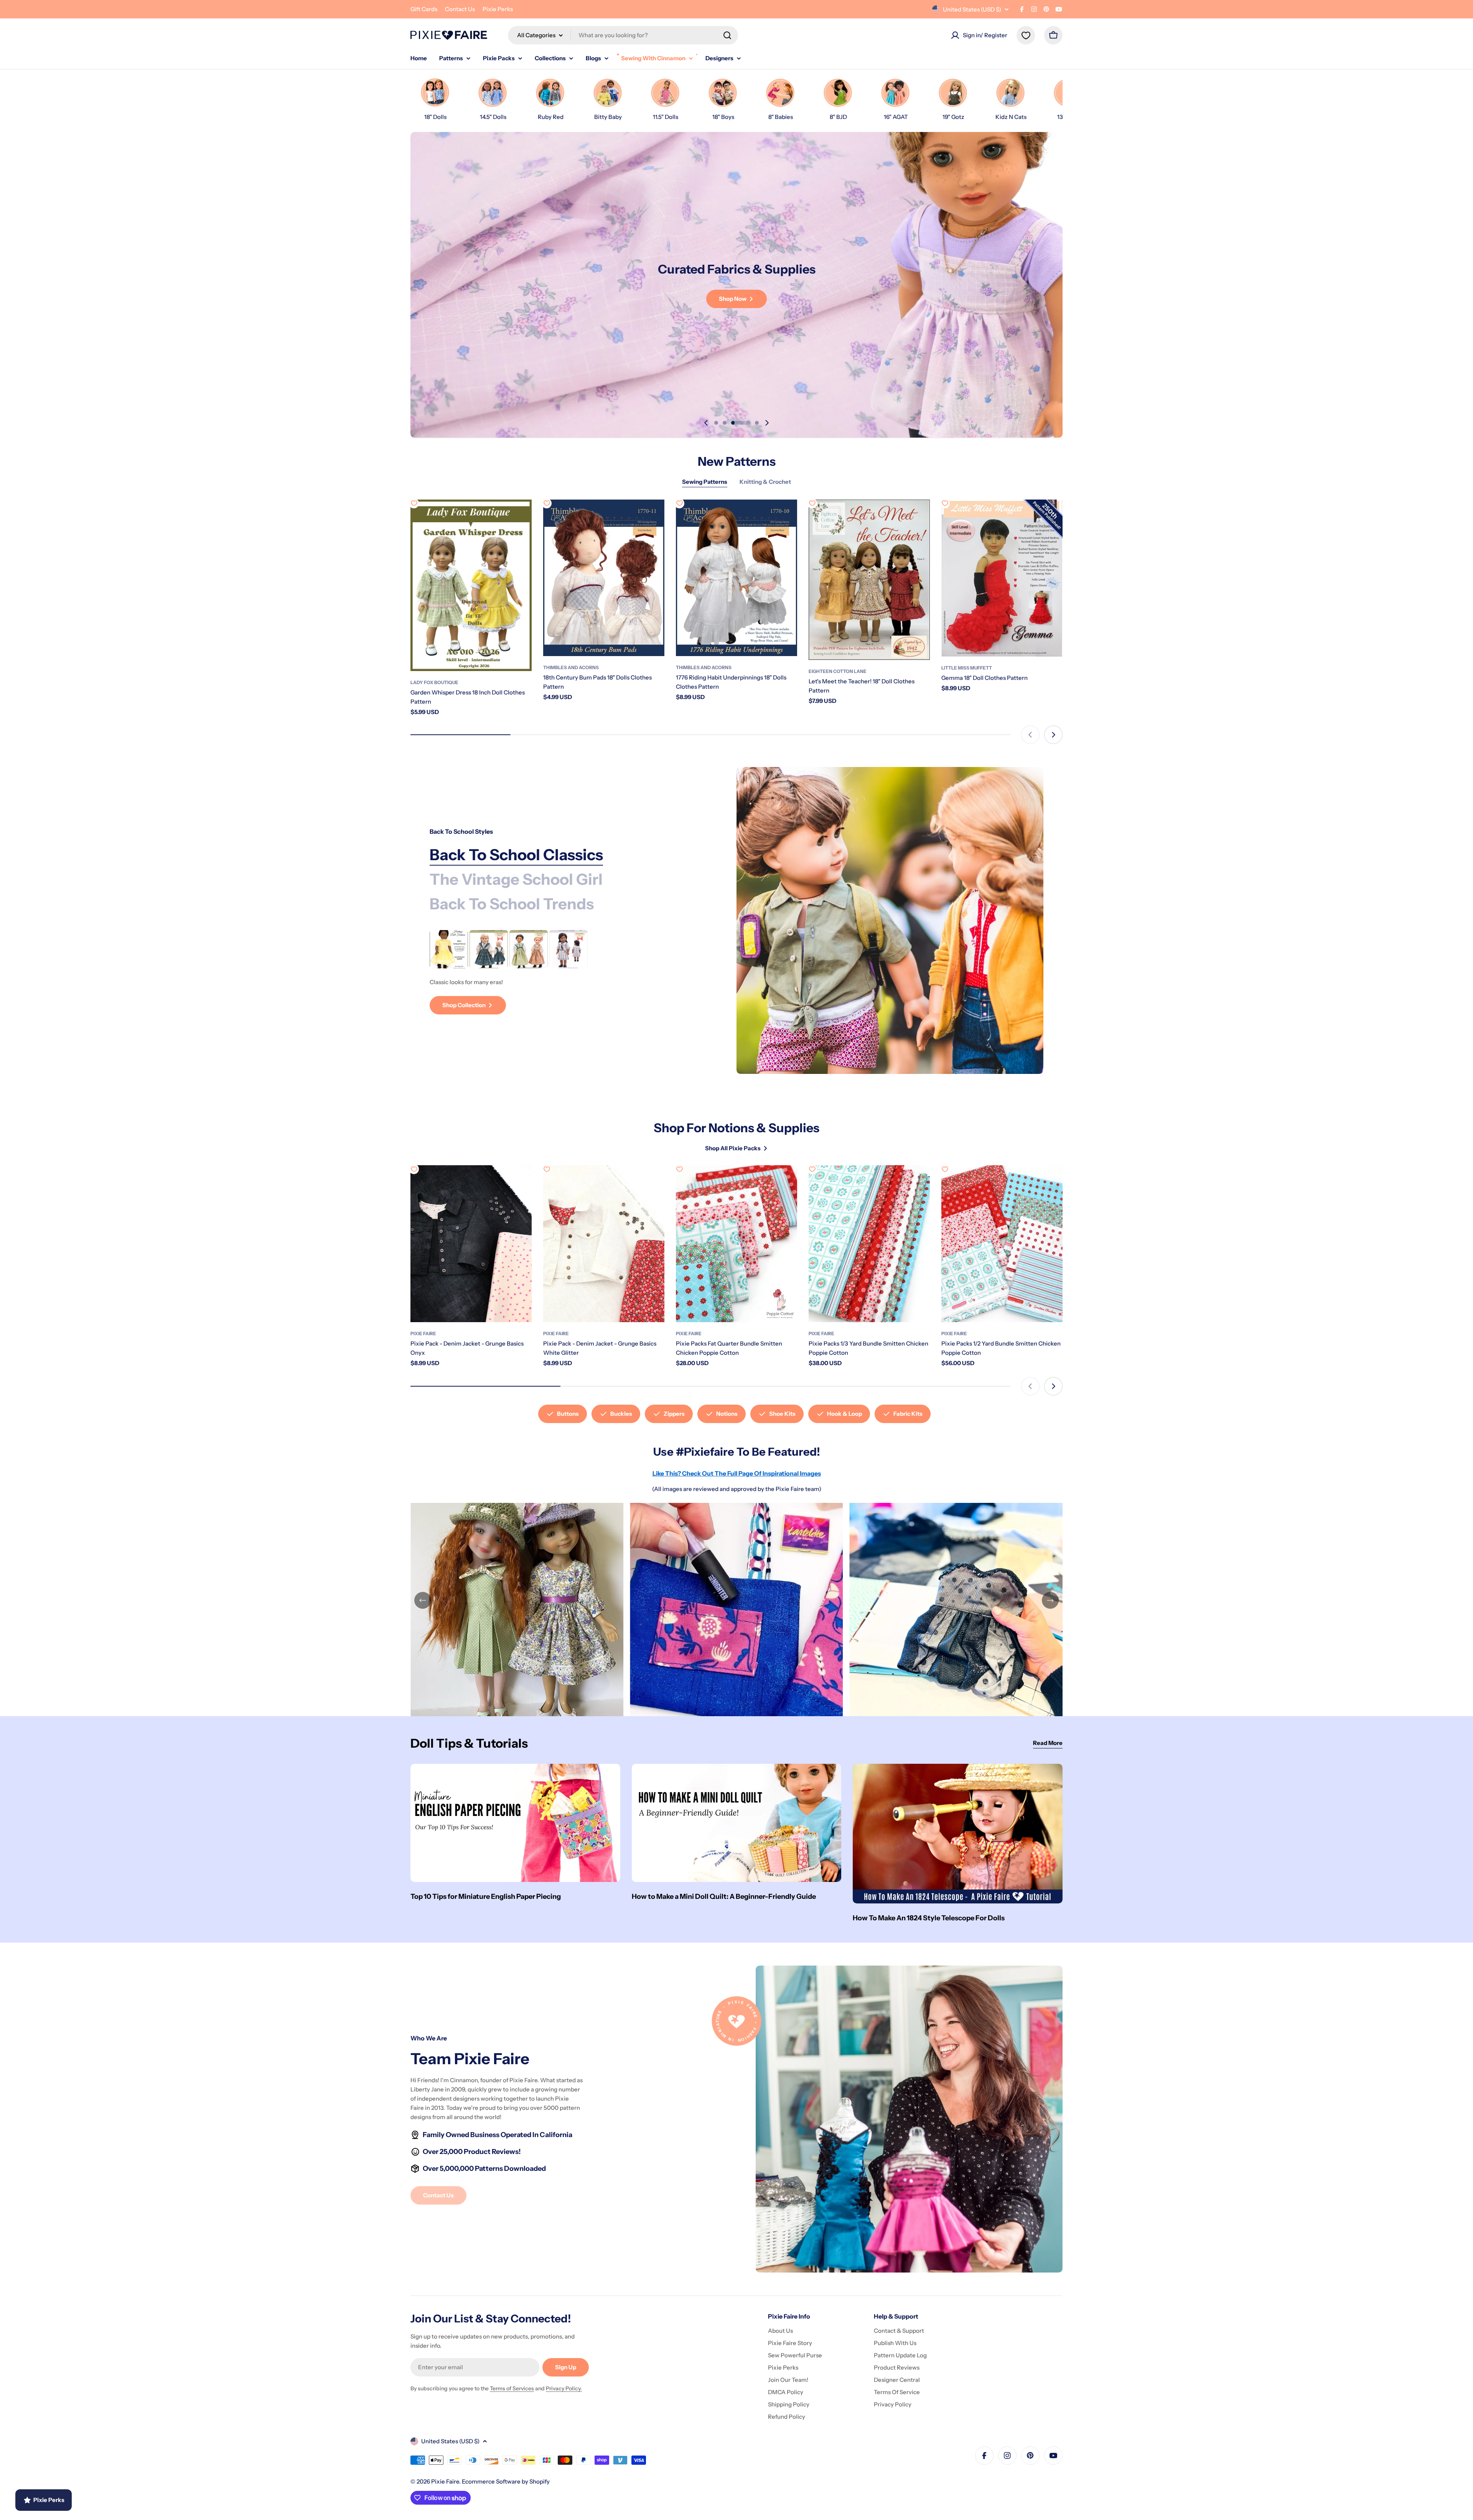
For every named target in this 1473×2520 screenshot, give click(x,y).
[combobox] (623, 35)
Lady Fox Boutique (434, 682)
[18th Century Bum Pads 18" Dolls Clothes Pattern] (604, 578)
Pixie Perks (498, 9)
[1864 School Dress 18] (449, 949)
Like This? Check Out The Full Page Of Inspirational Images (737, 1473)
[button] (716, 423)
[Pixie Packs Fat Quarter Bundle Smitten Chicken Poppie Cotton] (736, 1244)
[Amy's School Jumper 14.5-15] (529, 949)
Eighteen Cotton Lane (838, 671)
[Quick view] (521, 516)
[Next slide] (767, 423)
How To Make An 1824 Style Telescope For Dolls (929, 1918)
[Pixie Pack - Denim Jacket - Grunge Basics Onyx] (471, 1244)
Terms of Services (512, 2388)
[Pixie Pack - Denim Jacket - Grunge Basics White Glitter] (604, 1244)
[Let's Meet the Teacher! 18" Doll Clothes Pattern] (869, 580)
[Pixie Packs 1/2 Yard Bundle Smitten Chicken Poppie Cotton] (1002, 1244)
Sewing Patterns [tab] (705, 482)
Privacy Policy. (564, 2388)
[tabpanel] (564, 972)
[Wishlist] (1026, 35)
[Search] (727, 35)
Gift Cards (424, 9)
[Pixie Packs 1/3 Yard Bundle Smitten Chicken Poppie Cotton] (869, 1244)
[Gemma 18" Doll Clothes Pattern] (1002, 578)
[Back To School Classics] (890, 920)
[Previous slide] (706, 423)
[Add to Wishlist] (414, 503)
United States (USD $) (972, 9)
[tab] (516, 855)
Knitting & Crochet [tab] (765, 482)
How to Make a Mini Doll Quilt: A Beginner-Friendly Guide (724, 1897)
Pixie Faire (423, 1333)
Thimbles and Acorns (571, 667)
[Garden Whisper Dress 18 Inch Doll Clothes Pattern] (471, 585)
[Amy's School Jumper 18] (489, 949)
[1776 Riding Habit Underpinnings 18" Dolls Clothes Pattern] (736, 578)
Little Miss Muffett (967, 668)
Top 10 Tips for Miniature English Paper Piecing (486, 1897)
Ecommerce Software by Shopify (506, 2481)
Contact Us (460, 9)
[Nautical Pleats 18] (568, 949)
